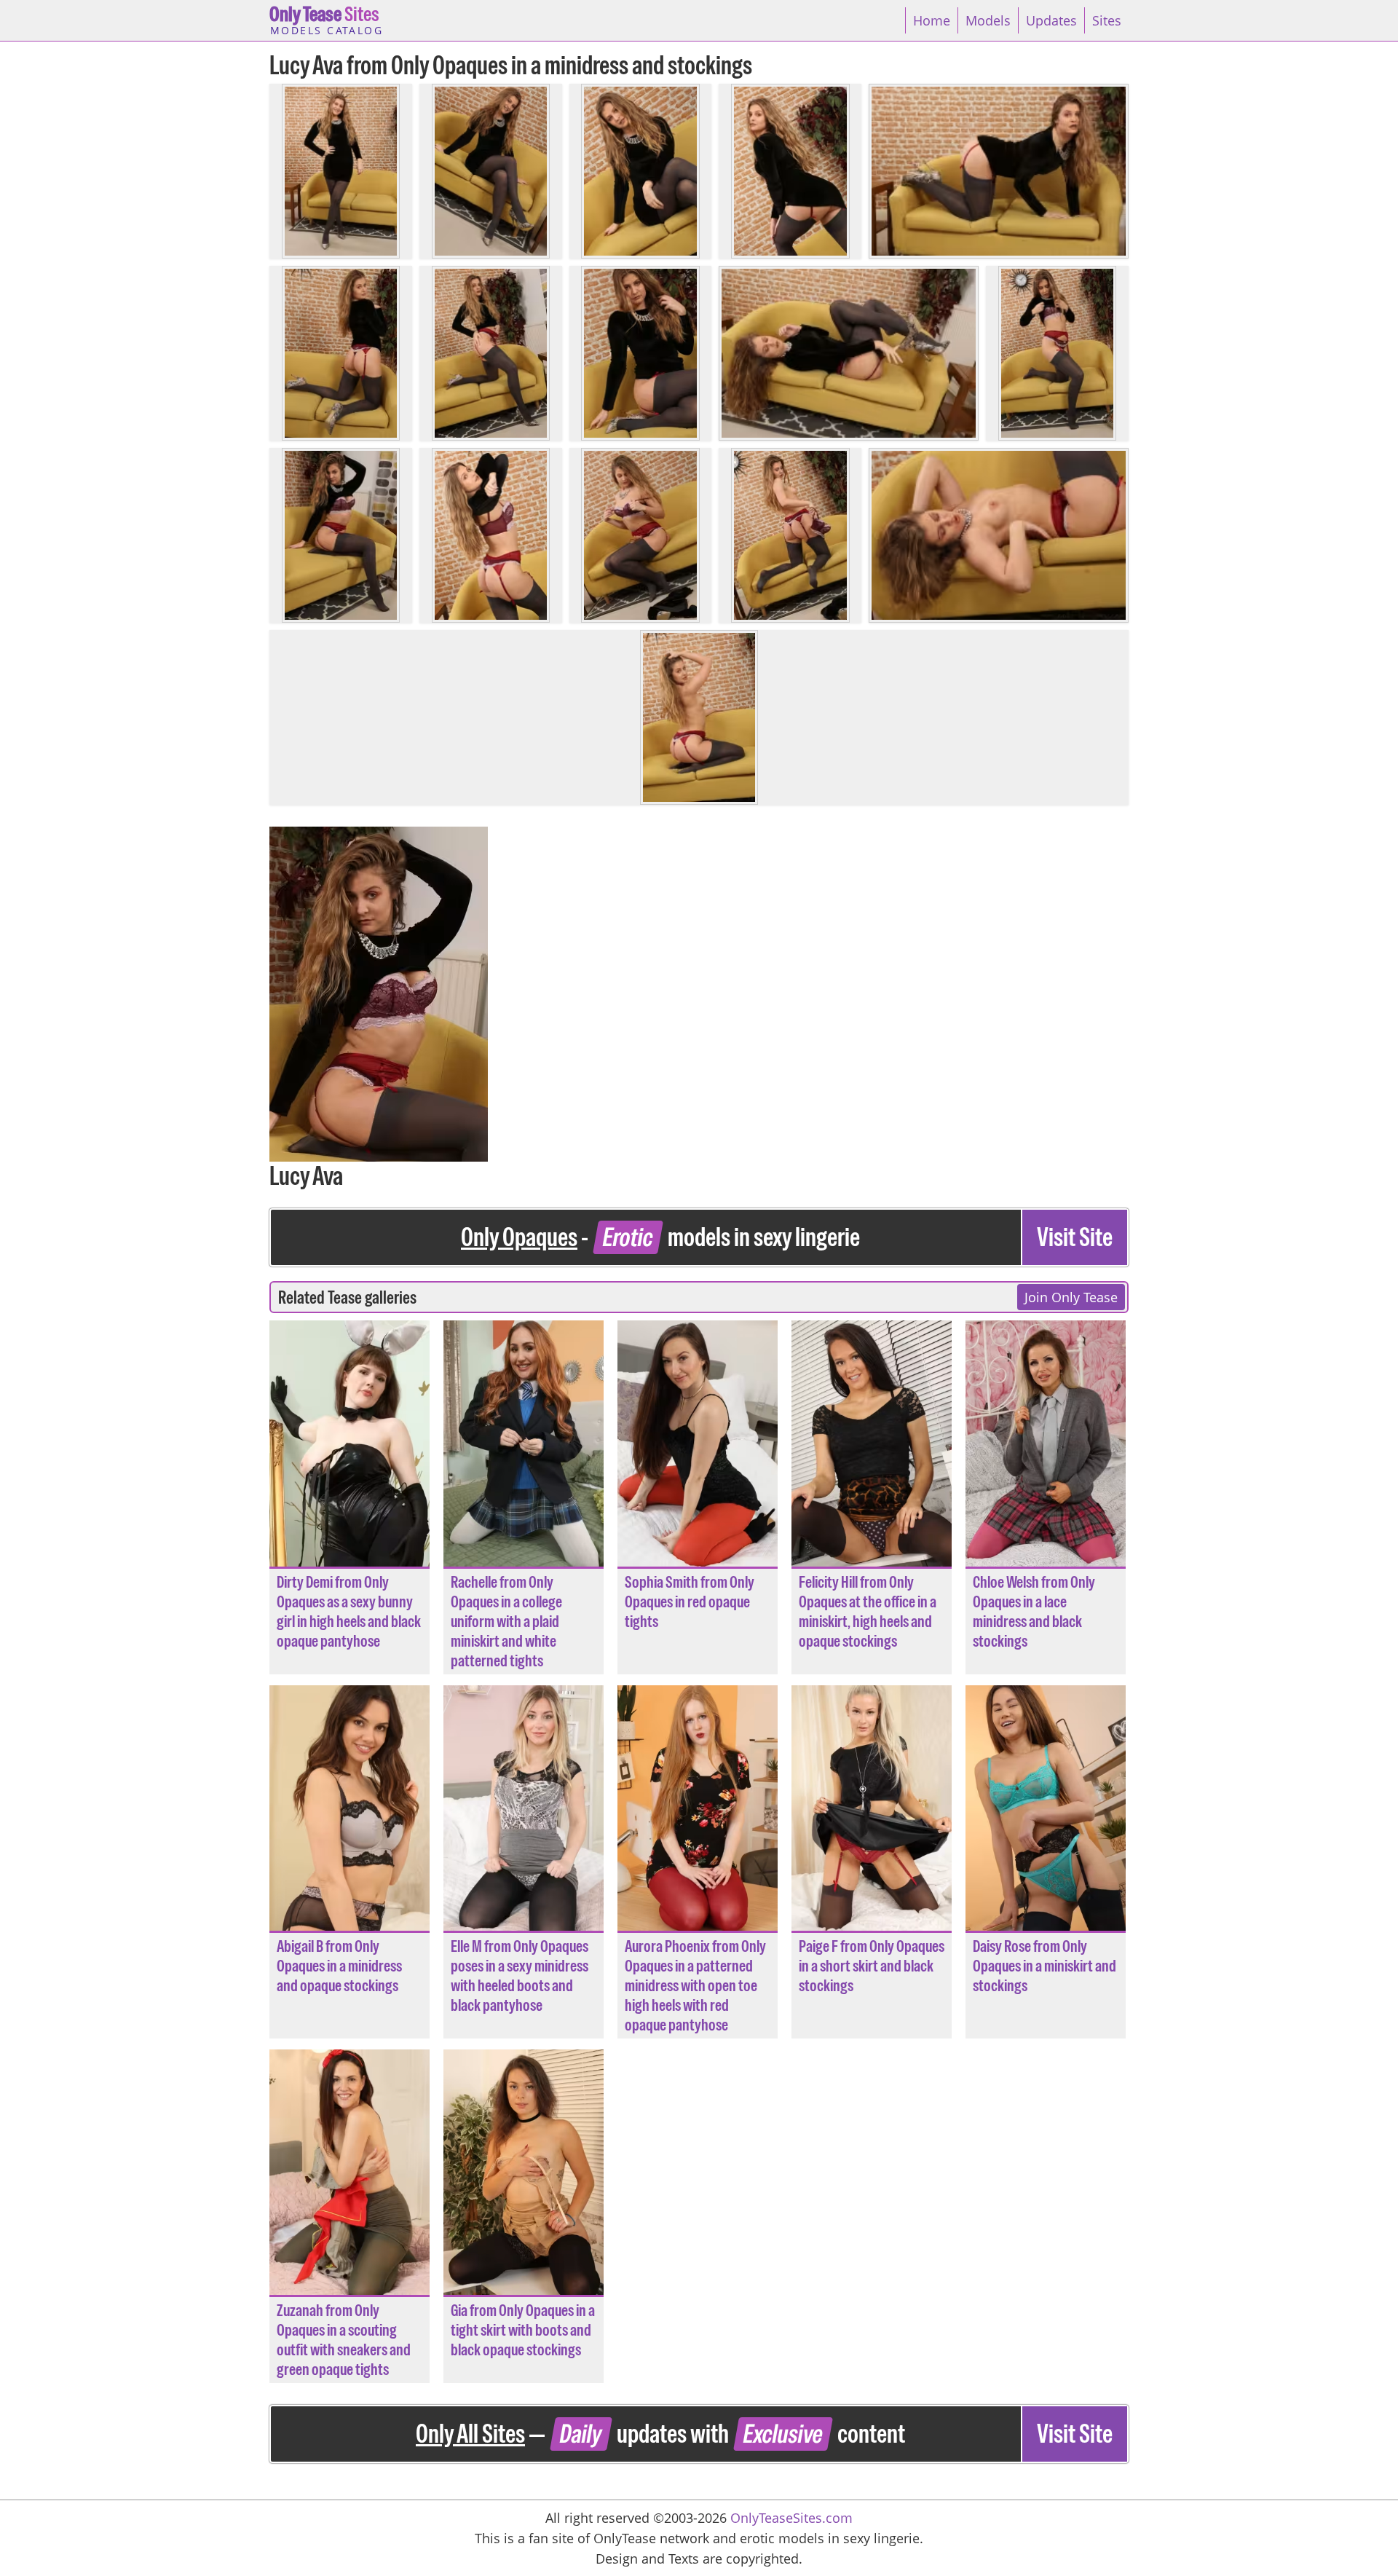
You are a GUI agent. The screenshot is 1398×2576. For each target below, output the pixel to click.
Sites (326, 19)
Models (988, 20)
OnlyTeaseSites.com (791, 2518)
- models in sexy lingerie (787, 1237)
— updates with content (764, 2434)
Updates (1051, 20)
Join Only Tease (1071, 1297)
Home (932, 20)
